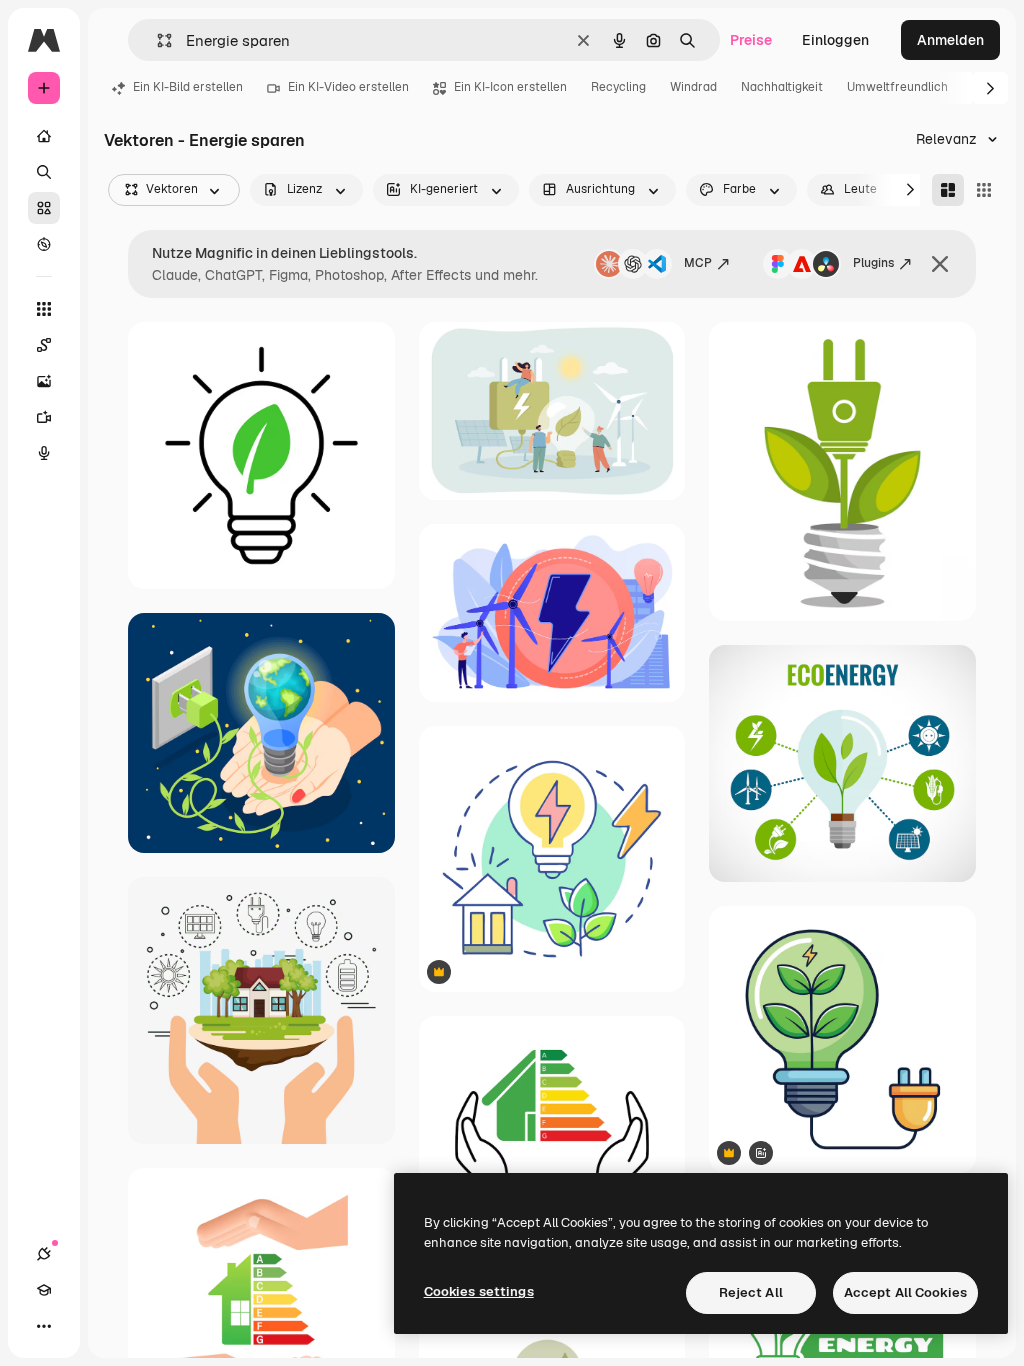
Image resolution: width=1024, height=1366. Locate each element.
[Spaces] (44, 345)
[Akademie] (44, 1290)
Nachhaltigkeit (782, 87)
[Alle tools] (44, 309)
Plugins (873, 263)
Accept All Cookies (905, 1292)
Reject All (751, 1292)
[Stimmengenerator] (44, 453)
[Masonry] (948, 190)
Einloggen (835, 40)
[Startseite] (44, 136)
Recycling (618, 87)
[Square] (984, 190)
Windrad (693, 87)
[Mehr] (44, 1326)
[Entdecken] (44, 244)
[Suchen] (44, 172)
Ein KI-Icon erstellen (510, 87)
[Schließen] (940, 264)
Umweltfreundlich (897, 87)
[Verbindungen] (44, 1254)
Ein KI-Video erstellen (348, 87)
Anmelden (950, 40)
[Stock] (44, 208)
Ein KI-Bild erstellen (188, 87)
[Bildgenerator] (44, 381)
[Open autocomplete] (156, 40)
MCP (698, 263)
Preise (751, 40)
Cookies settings (479, 1291)
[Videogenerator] (44, 417)
